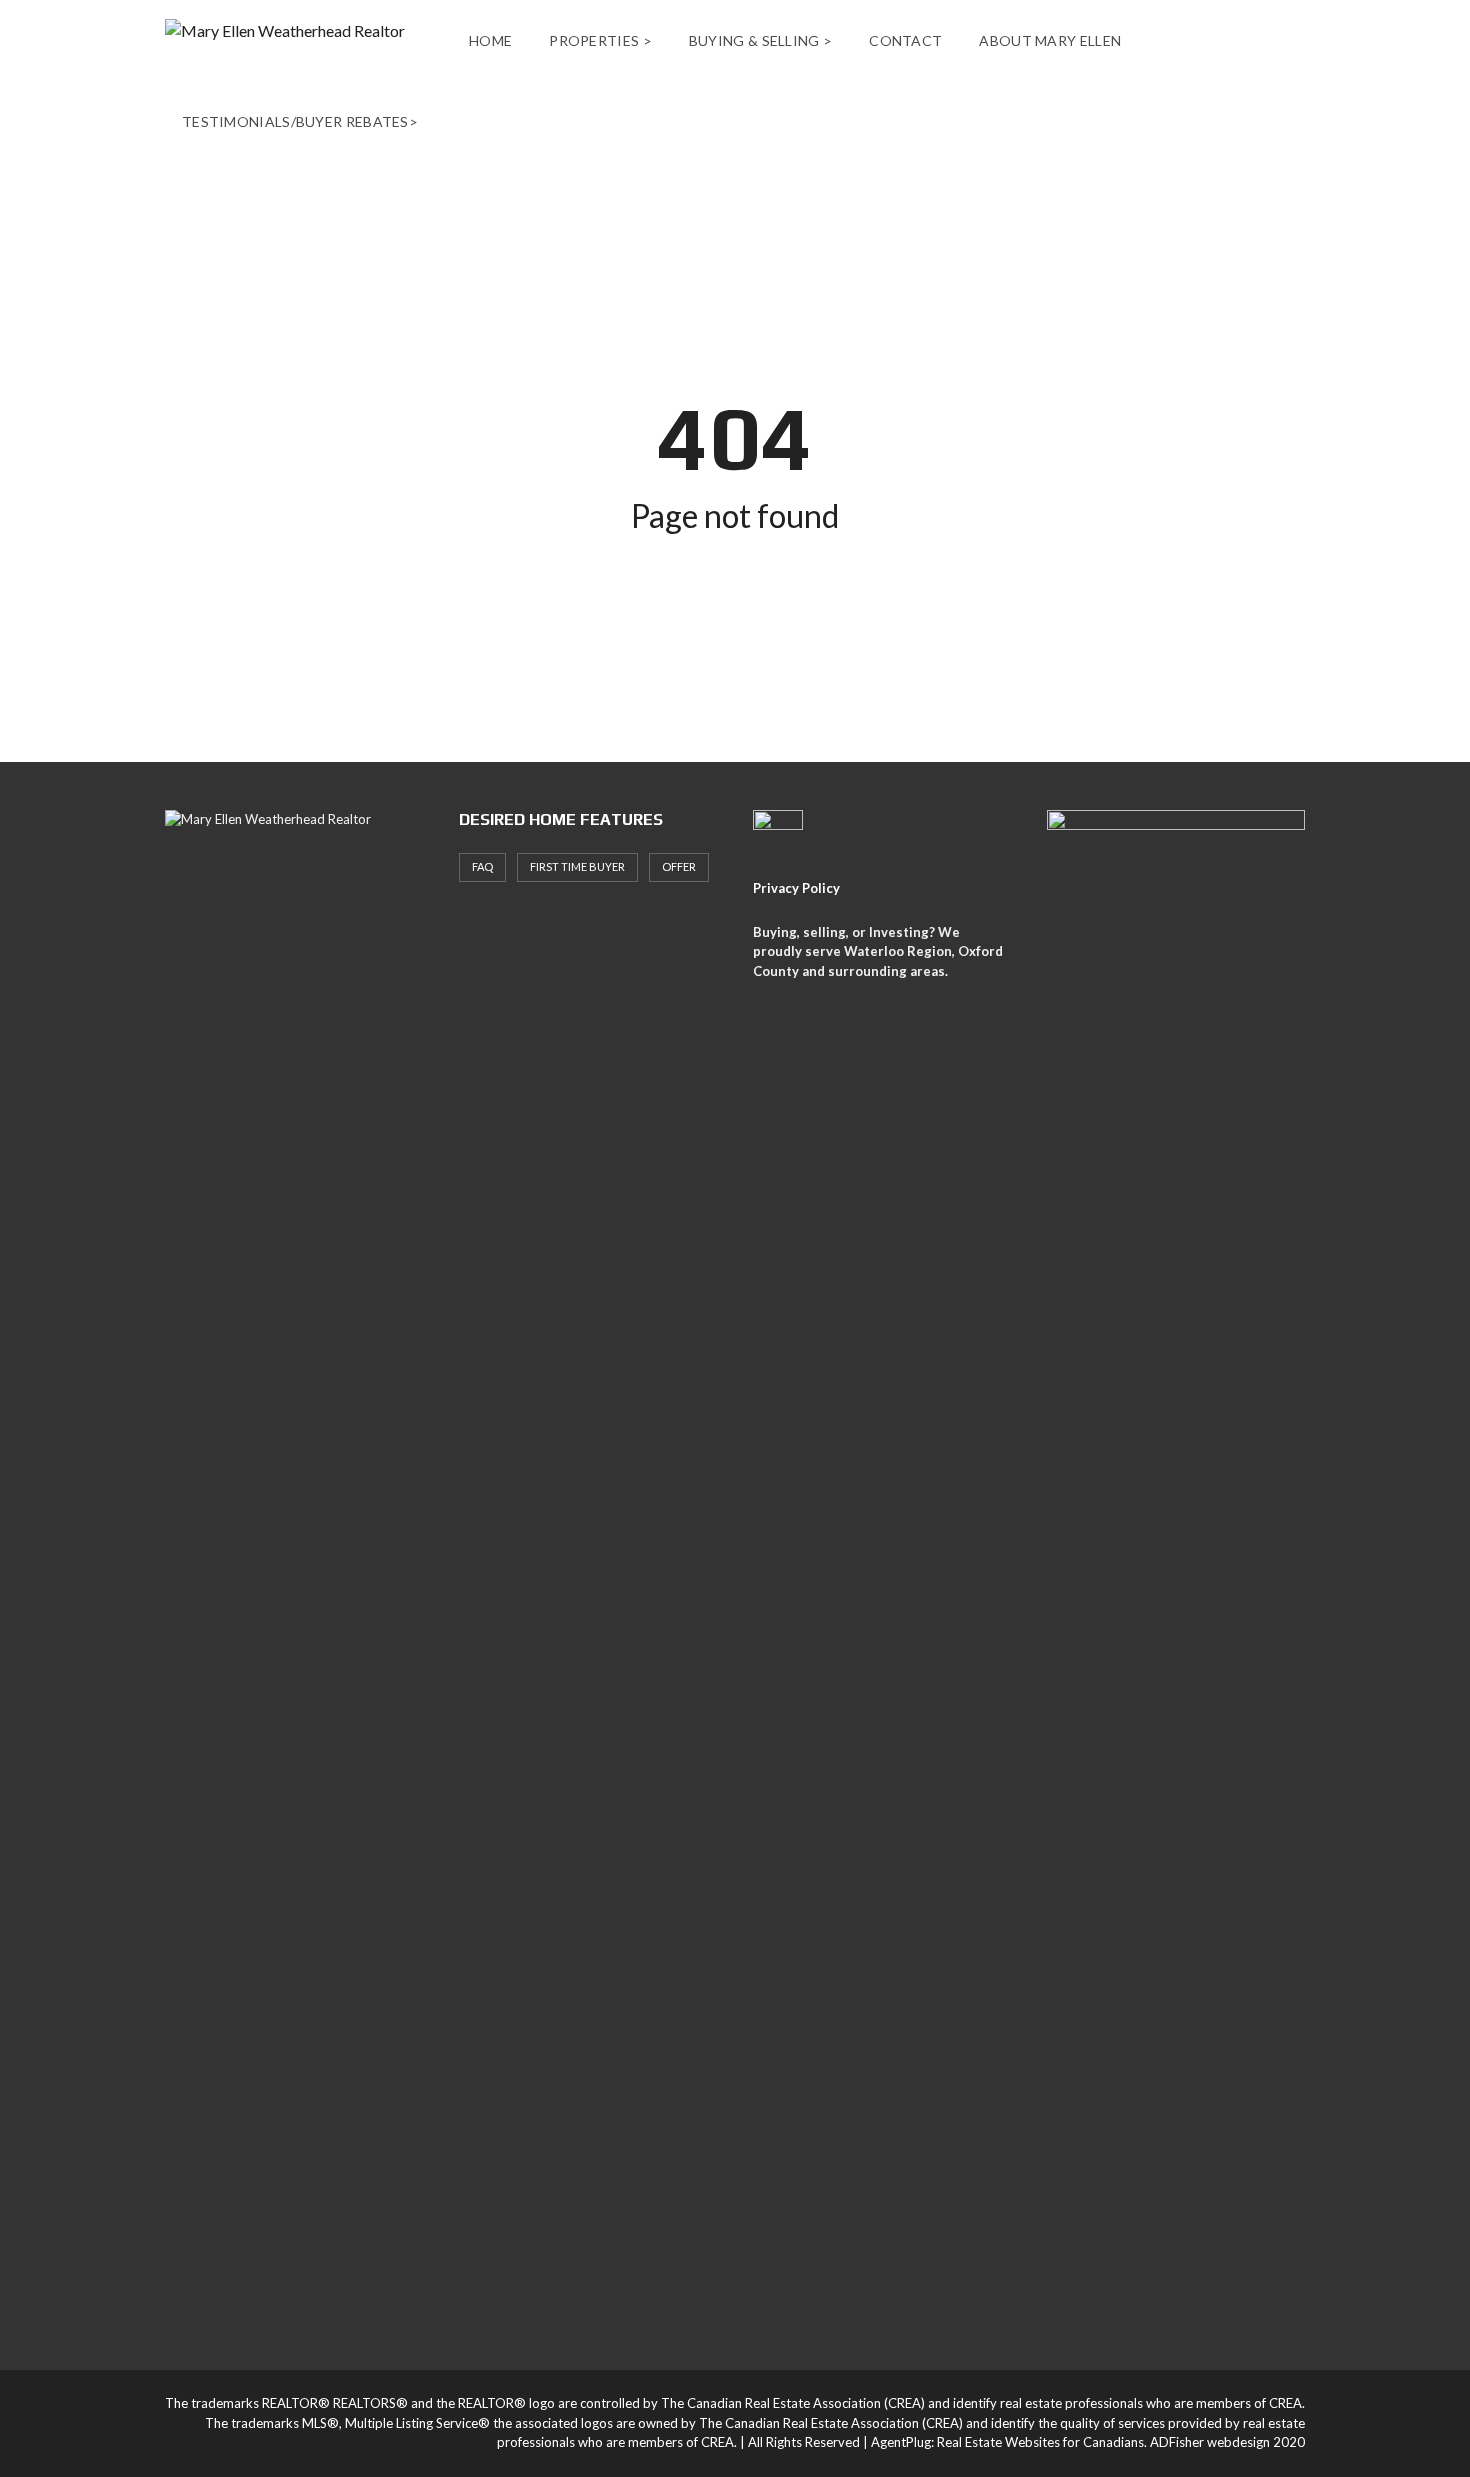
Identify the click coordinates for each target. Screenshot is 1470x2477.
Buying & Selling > (760, 40)
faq (482, 866)
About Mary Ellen (1050, 40)
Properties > (600, 40)
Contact (905, 40)
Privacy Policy (796, 888)
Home (490, 40)
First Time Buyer (577, 866)
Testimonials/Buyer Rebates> (300, 121)
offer (679, 866)
